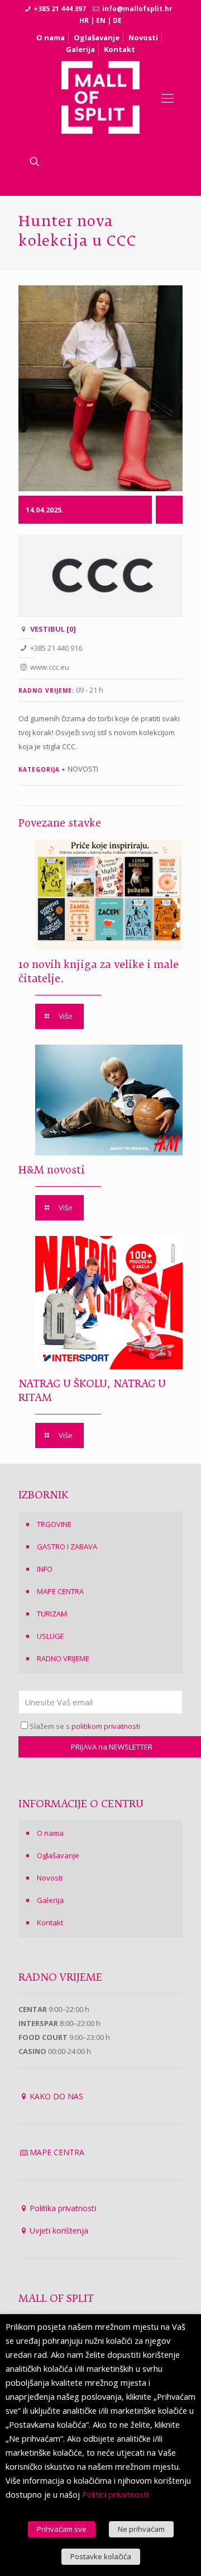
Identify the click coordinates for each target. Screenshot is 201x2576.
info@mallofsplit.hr (137, 9)
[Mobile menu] (167, 97)
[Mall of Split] (101, 97)
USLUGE (51, 1636)
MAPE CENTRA (60, 1591)
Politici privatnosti (115, 2494)
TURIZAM (52, 1614)
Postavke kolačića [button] (101, 2556)
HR (84, 20)
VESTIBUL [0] (53, 629)
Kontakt (119, 49)
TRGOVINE (54, 1524)
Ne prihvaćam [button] (141, 2529)
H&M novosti (52, 1171)
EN (101, 20)
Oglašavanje (97, 37)
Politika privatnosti (63, 2208)
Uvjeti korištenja (59, 2231)
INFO (45, 1569)
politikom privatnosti (106, 1726)
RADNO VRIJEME (63, 1658)
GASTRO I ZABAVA (67, 1546)
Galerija (80, 49)
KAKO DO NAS (56, 2096)
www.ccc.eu (50, 667)
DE (117, 20)
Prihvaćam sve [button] (62, 2529)
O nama (51, 37)
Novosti (143, 37)
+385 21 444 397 (60, 9)
